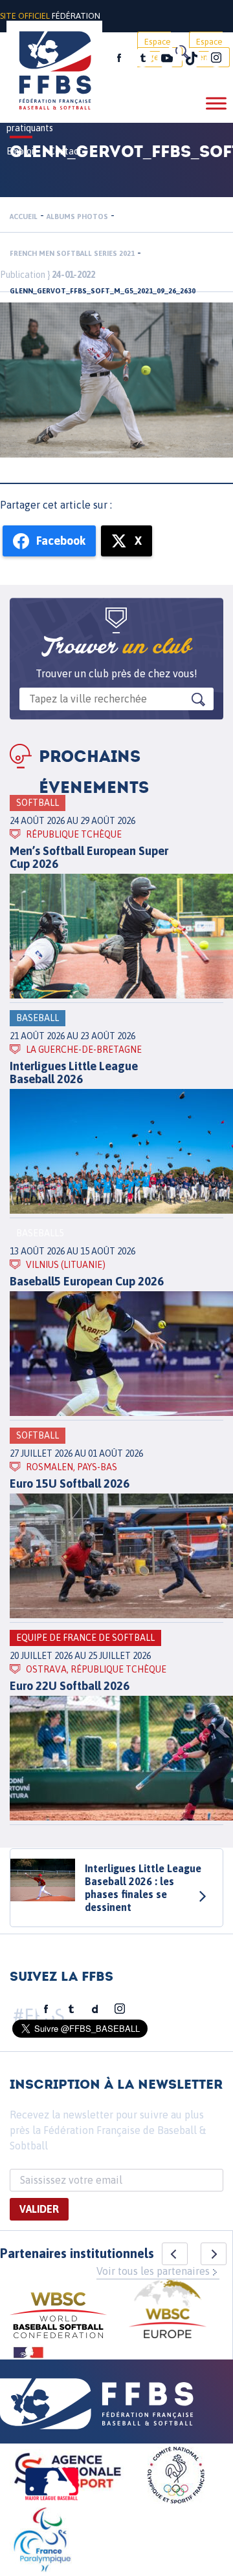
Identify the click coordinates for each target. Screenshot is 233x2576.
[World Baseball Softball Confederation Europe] (168, 2311)
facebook (119, 58)
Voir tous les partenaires (153, 2271)
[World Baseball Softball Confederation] (58, 2317)
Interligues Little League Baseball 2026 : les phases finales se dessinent (143, 1888)
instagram (216, 58)
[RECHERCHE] (181, 52)
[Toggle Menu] (216, 103)
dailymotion (95, 2009)
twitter (142, 58)
